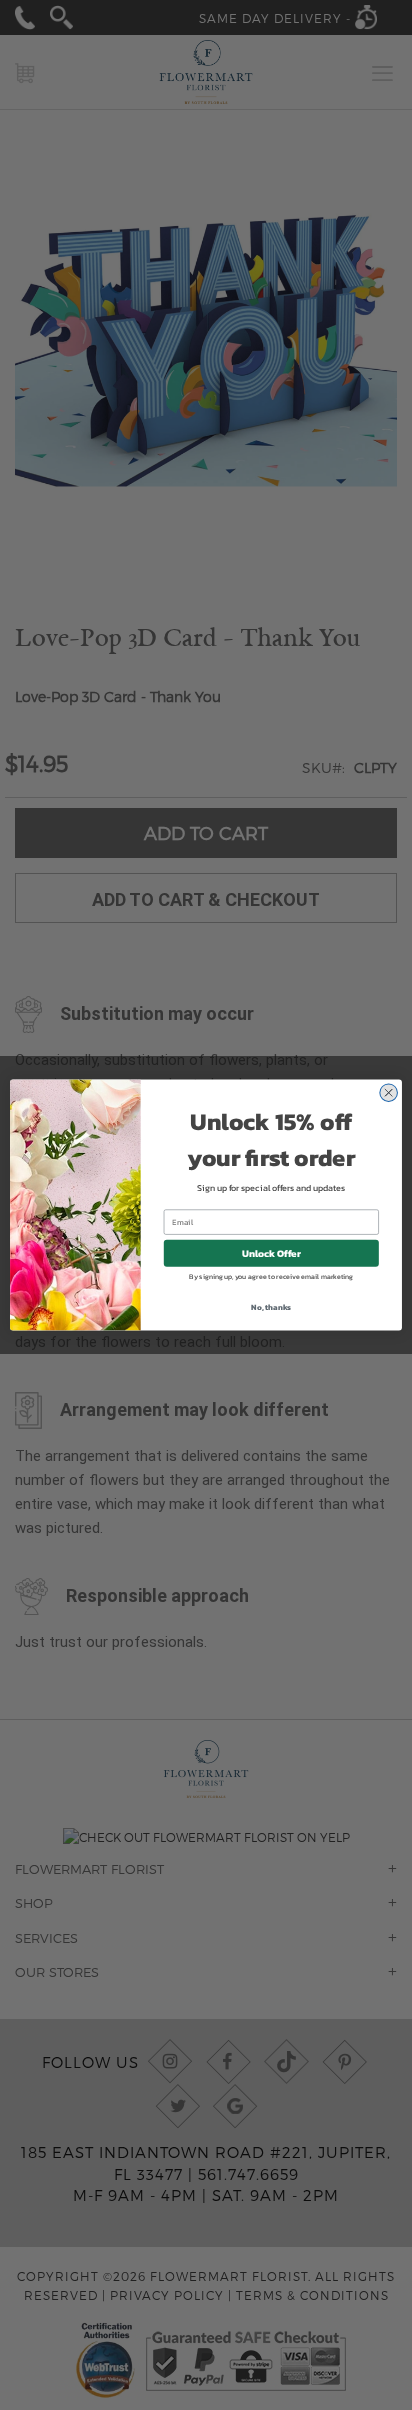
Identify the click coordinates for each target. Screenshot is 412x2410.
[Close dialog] (388, 1092)
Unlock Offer (271, 1253)
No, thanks (271, 1307)
